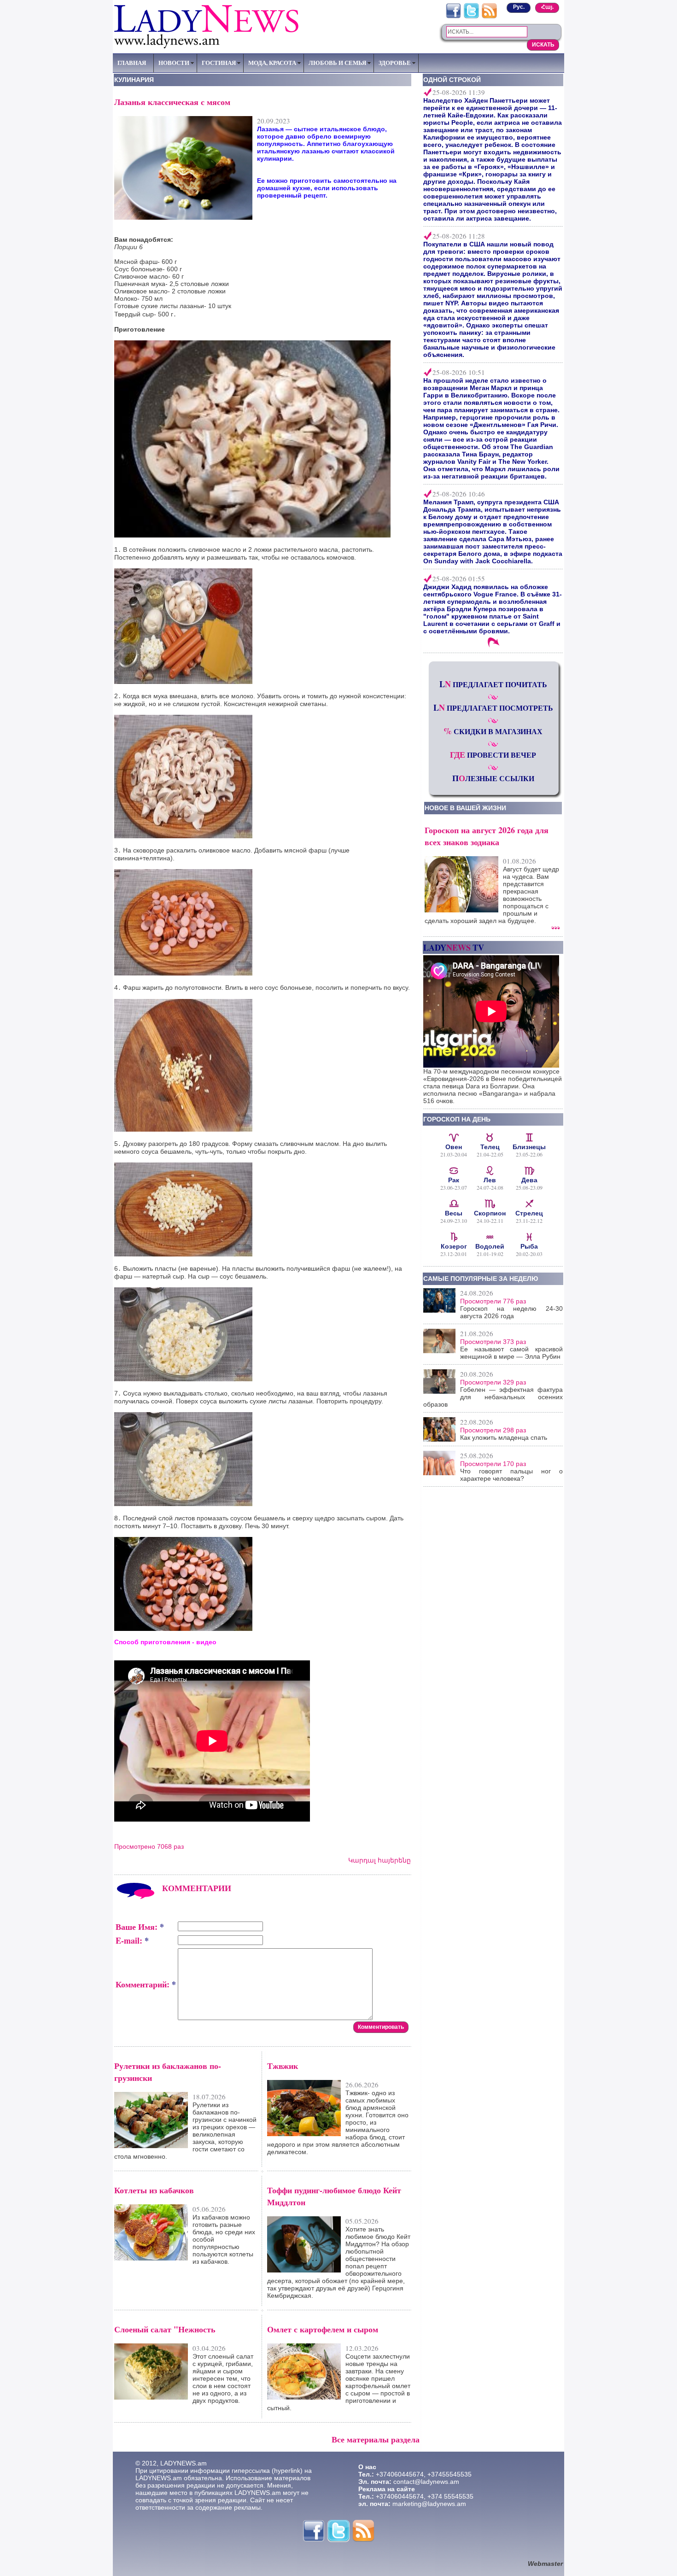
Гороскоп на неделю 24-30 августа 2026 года (511, 1312)
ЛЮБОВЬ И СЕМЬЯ (337, 63)
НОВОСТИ (174, 63)
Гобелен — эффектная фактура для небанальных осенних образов (493, 1397)
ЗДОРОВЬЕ (395, 63)
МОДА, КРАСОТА (272, 63)
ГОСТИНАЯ (219, 63)
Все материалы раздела (376, 2439)
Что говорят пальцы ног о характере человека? (511, 1475)
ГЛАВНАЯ (132, 63)
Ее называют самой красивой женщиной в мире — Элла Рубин (511, 1353)
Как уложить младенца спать (504, 1437)
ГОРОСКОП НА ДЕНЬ (457, 1119)
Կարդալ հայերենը (379, 1860)
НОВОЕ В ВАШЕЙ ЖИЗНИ (465, 808)
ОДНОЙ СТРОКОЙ (452, 80)
